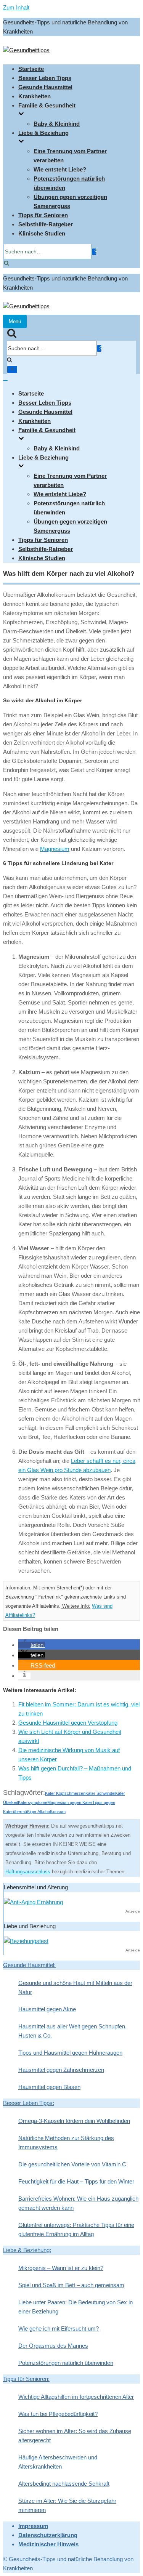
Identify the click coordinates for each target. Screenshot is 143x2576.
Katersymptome (33, 1802)
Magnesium (55, 849)
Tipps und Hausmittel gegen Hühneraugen (70, 2053)
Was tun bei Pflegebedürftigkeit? (58, 2414)
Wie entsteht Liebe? (60, 169)
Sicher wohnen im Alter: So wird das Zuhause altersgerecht (75, 2436)
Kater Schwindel (100, 1793)
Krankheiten (35, 96)
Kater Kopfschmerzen (65, 1793)
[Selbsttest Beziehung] (26, 1941)
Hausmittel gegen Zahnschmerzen (61, 2070)
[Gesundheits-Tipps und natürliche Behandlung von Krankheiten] (26, 50)
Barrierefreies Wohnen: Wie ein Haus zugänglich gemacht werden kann (78, 2203)
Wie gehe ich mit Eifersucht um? (59, 2328)
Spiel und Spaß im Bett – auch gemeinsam (71, 2285)
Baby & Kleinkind (57, 124)
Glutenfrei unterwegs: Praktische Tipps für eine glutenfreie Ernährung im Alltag (76, 2229)
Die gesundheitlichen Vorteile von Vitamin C (72, 2164)
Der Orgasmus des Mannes (53, 2346)
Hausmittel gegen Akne (47, 2009)
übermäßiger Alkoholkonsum (39, 1812)
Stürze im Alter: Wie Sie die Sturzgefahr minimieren (67, 2505)
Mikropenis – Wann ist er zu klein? (61, 2268)
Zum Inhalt (16, 7)
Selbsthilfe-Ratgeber (46, 224)
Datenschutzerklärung (48, 2535)
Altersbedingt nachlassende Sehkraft (64, 2484)
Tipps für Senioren (43, 215)
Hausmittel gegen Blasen (49, 2087)
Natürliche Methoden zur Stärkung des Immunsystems (66, 2143)
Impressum (33, 2526)
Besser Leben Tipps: (29, 2103)
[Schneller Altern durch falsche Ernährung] (33, 1902)
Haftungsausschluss (28, 1872)
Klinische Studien (42, 233)
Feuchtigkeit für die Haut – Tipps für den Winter (76, 2181)
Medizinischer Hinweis (48, 2544)
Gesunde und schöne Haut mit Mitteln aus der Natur (75, 1987)
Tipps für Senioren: (26, 2379)
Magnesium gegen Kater (70, 1802)
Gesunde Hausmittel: (29, 1965)
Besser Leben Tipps (45, 78)
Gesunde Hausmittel (45, 87)
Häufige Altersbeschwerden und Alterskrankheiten (58, 2462)
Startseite (31, 69)
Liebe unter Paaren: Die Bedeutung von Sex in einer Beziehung (76, 2307)
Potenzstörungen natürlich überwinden (66, 2363)
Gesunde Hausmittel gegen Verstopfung (68, 1723)
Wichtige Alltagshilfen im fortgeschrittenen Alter (76, 2397)
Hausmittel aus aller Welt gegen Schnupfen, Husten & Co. (72, 2031)
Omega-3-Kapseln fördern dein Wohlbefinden (74, 2121)
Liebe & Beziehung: (27, 2250)
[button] (32, 1645)
